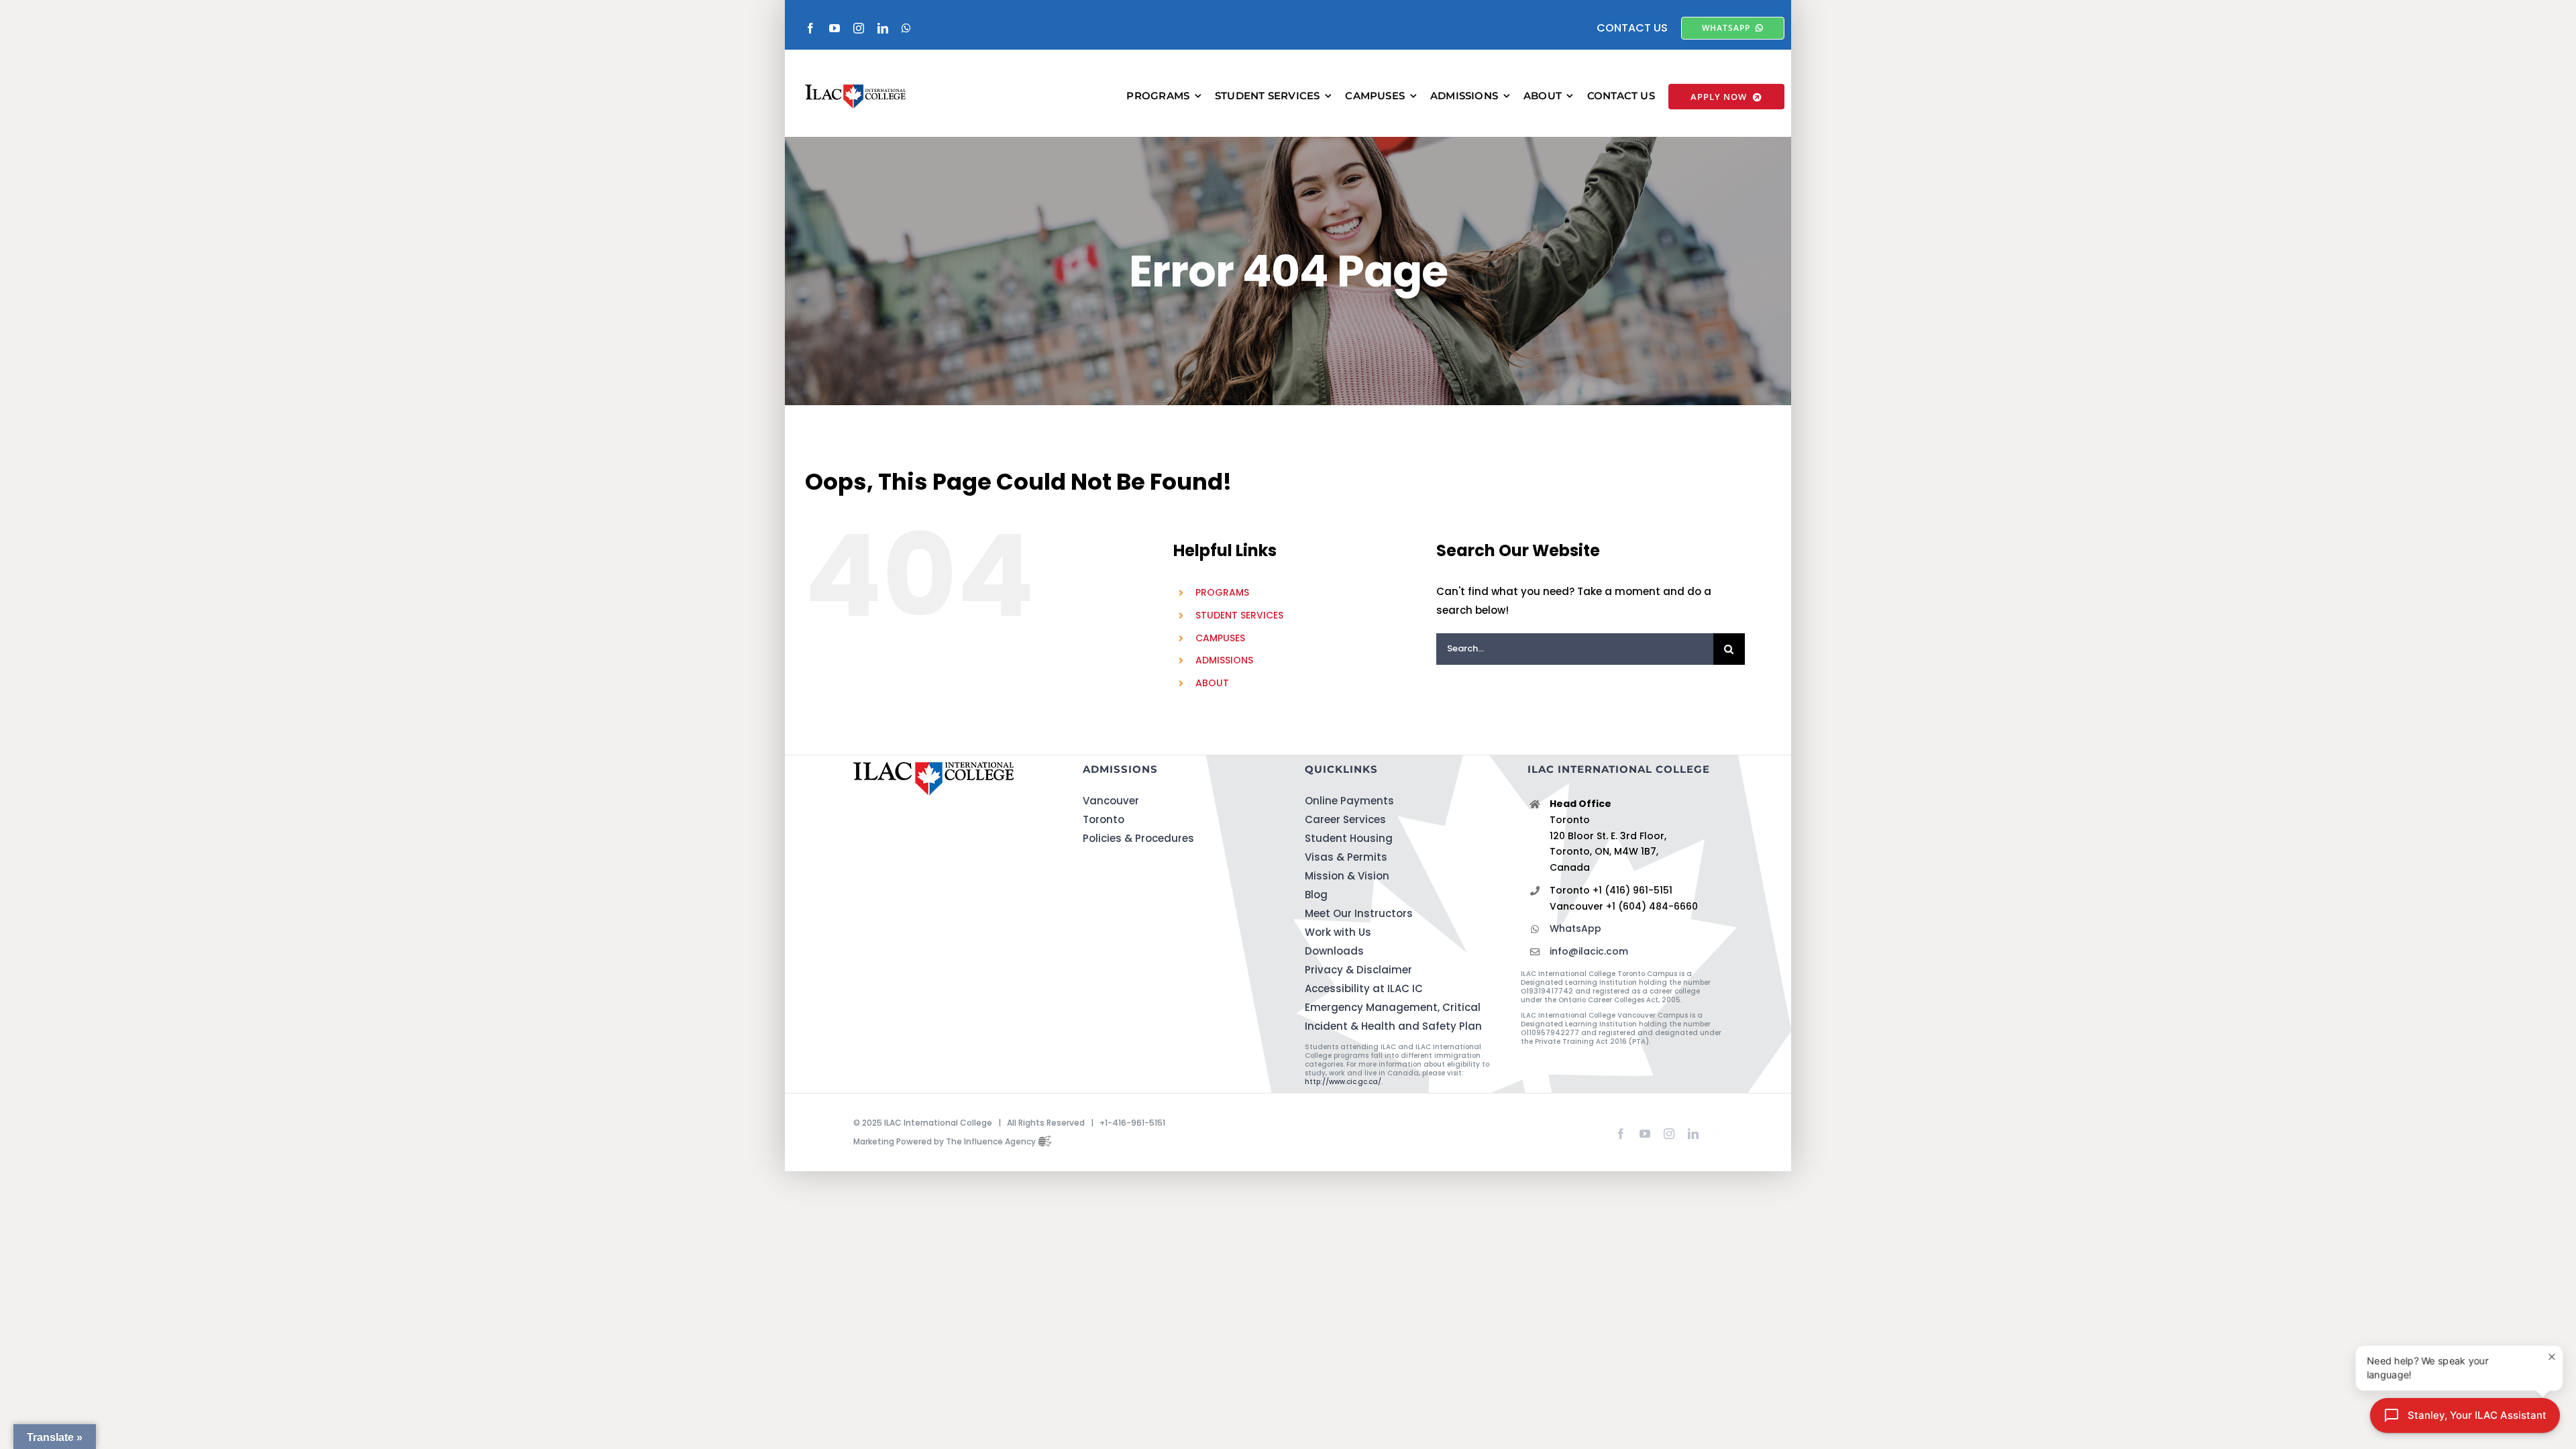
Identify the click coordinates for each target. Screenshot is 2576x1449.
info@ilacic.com (1589, 951)
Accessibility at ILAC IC (1364, 988)
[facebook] (810, 28)
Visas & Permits (1346, 857)
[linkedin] (883, 28)
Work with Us (1338, 932)
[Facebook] (1621, 1134)
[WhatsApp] (1717, 1131)
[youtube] (835, 28)
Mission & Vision (1347, 876)
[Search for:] (1575, 648)
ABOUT (1212, 683)
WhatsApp (1575, 928)
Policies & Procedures (1138, 838)
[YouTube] (1645, 1134)
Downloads (1334, 951)
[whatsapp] (906, 28)
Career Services (1345, 819)
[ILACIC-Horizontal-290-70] (855, 90)
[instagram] (859, 28)
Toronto (1104, 819)
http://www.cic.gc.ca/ (1343, 1082)
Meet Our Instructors (1359, 913)
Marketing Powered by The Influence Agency (946, 1141)
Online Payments (1349, 801)
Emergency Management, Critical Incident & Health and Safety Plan (1393, 1017)
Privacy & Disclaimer (1358, 970)
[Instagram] (1669, 1134)
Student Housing (1349, 838)
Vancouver (1111, 801)
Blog (1316, 895)
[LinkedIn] (1693, 1134)
